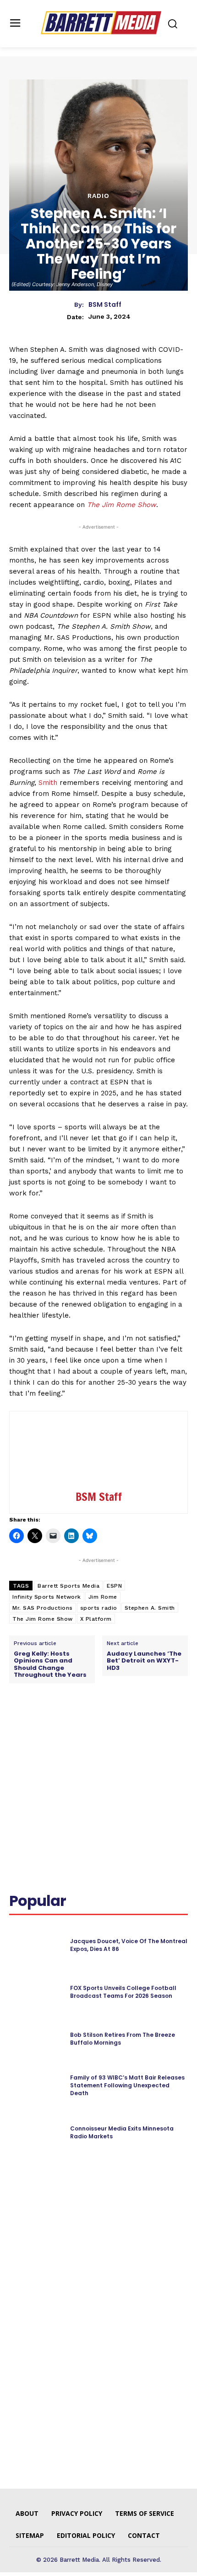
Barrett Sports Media (68, 1586)
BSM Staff (105, 305)
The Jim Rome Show (122, 505)
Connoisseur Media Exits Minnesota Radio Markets (122, 2132)
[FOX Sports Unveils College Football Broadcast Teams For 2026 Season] (36, 1992)
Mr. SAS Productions (43, 1608)
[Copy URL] (153, 1725)
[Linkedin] (89, 1725)
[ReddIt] (110, 1725)
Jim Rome (103, 1597)
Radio (98, 196)
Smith (48, 783)
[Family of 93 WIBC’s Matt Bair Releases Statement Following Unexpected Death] (36, 2086)
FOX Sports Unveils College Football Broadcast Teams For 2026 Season (123, 1992)
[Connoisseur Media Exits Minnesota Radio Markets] (36, 2133)
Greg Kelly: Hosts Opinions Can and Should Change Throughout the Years (50, 1664)
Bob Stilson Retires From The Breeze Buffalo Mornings (123, 2039)
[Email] (131, 1725)
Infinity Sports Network (47, 1597)
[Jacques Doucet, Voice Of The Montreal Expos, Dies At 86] (36, 1945)
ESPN (114, 1586)
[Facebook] (47, 1725)
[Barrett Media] (101, 23)
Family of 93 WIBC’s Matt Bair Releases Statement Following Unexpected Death (127, 2085)
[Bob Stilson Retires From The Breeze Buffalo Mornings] (36, 2039)
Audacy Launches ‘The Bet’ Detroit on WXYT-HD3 (144, 1661)
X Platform (96, 1619)
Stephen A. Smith (150, 1608)
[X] (68, 1725)
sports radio (99, 1608)
